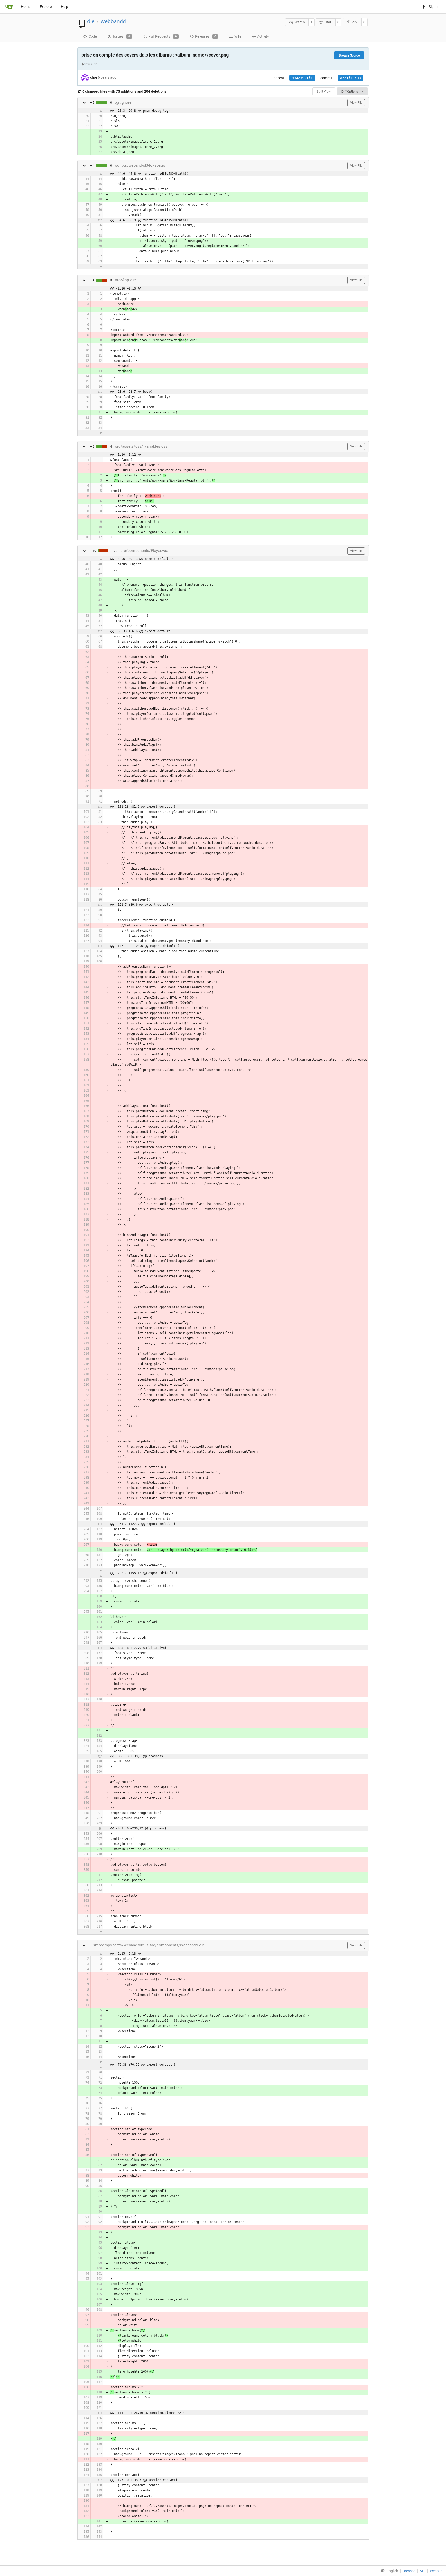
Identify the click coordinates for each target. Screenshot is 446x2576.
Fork (354, 22)
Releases (206, 36)
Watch (300, 22)
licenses (409, 2571)
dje (91, 21)
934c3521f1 (302, 78)
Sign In (434, 7)
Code (93, 36)
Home (26, 7)
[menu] (388, 2571)
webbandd (113, 21)
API (423, 2571)
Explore (46, 7)
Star (328, 22)
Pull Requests (163, 36)
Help (65, 7)
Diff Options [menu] (350, 92)
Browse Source (349, 55)
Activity (263, 36)
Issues (122, 36)
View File (356, 103)
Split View (324, 92)
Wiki (238, 36)
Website (436, 2571)
